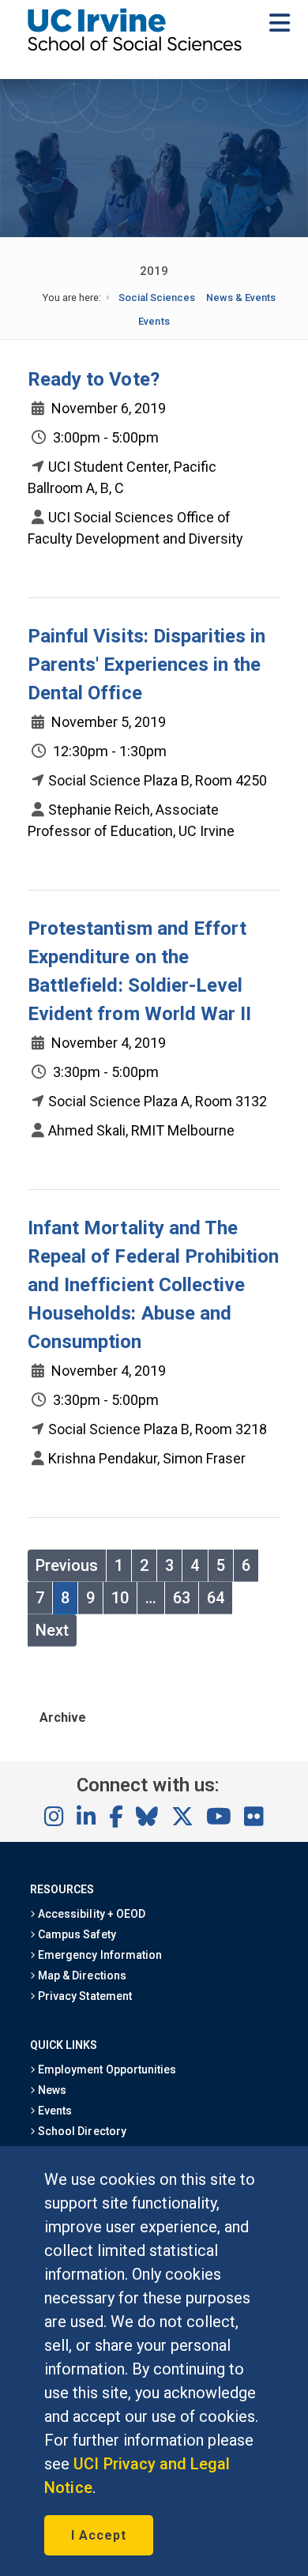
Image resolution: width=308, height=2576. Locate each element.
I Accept (99, 2535)
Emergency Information (99, 1955)
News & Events (241, 298)
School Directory (81, 2131)
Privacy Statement (84, 1996)
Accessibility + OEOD (90, 1914)
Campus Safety (75, 1934)
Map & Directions (81, 1975)
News (51, 2090)
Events (154, 321)
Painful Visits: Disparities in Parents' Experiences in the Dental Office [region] (146, 665)
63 (182, 1598)
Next (52, 1630)
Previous (67, 1565)
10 (120, 1598)
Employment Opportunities (106, 2069)
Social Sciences (157, 298)
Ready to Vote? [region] (94, 379)
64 (216, 1598)
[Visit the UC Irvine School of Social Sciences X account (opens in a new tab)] (182, 1817)
